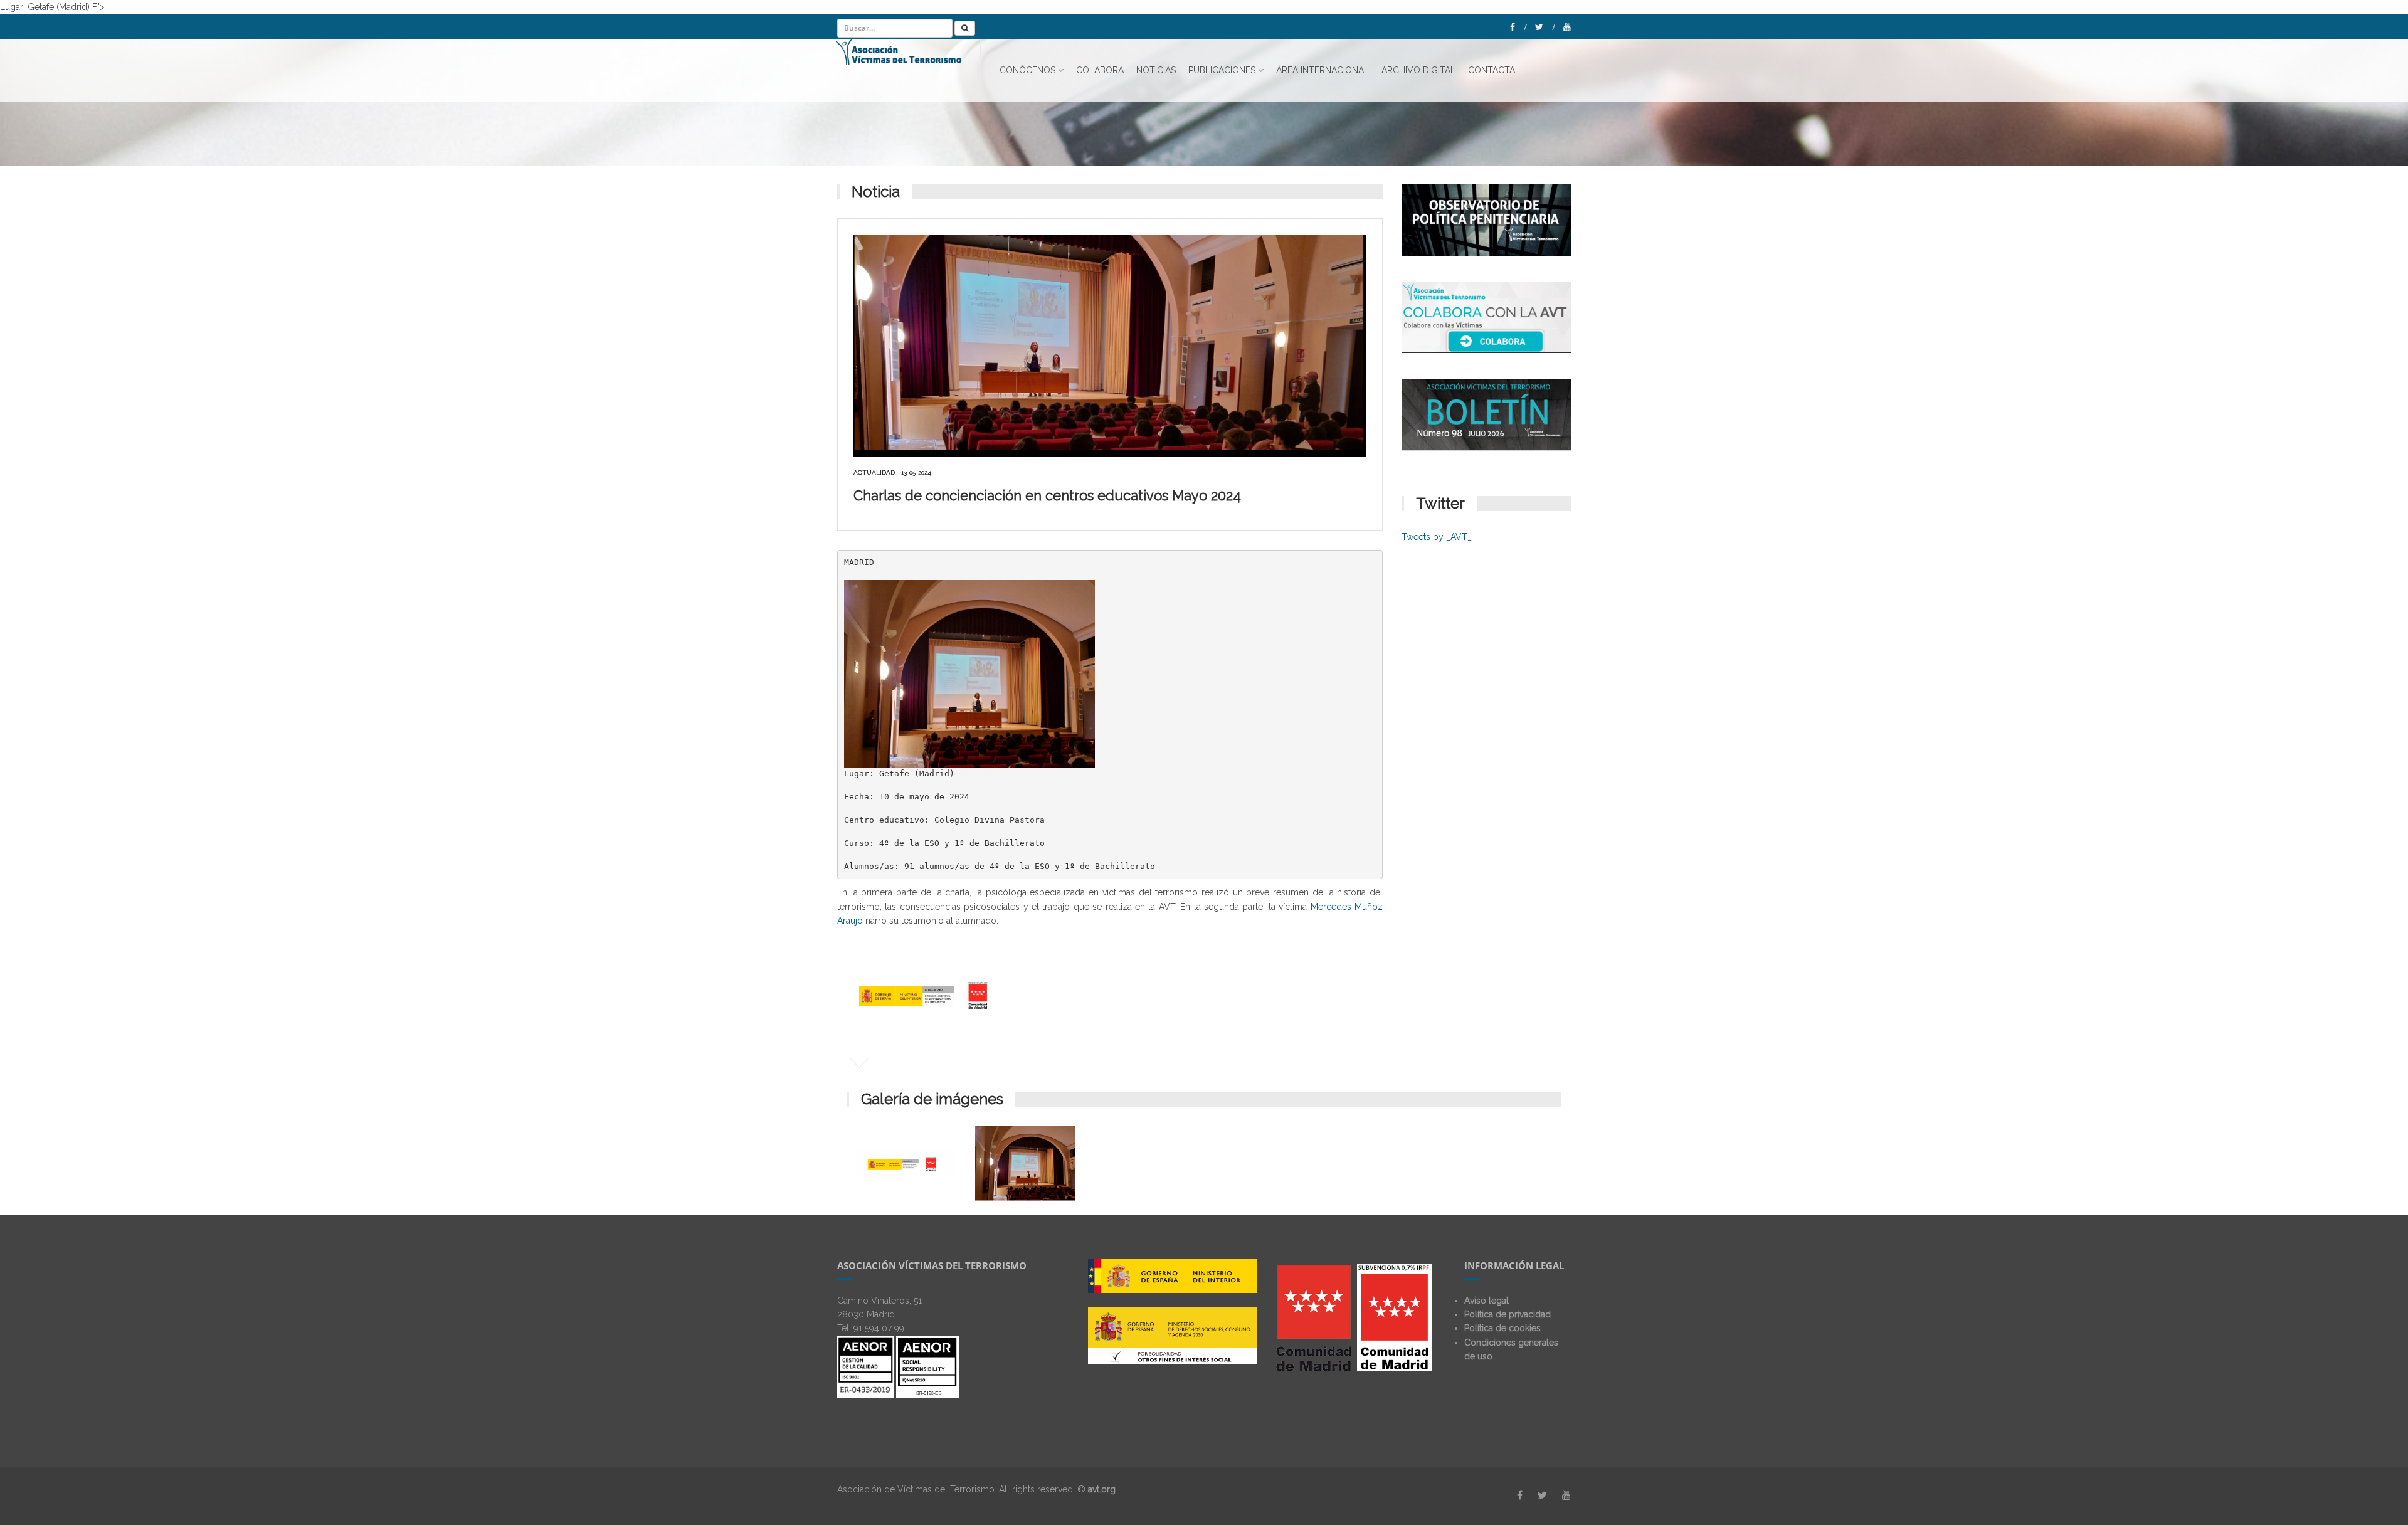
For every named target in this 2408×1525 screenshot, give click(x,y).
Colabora (1100, 70)
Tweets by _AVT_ (1437, 537)
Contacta (1492, 70)
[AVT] (908, 70)
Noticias (1156, 70)
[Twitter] (1545, 27)
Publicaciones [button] (1222, 70)
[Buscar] (965, 28)
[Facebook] (1518, 27)
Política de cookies (1502, 1328)
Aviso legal (1487, 1301)
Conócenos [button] (1027, 70)
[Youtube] (1567, 27)
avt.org (1102, 1489)
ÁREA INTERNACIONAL (1323, 70)
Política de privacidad (1508, 1314)
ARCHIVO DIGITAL (1418, 70)
